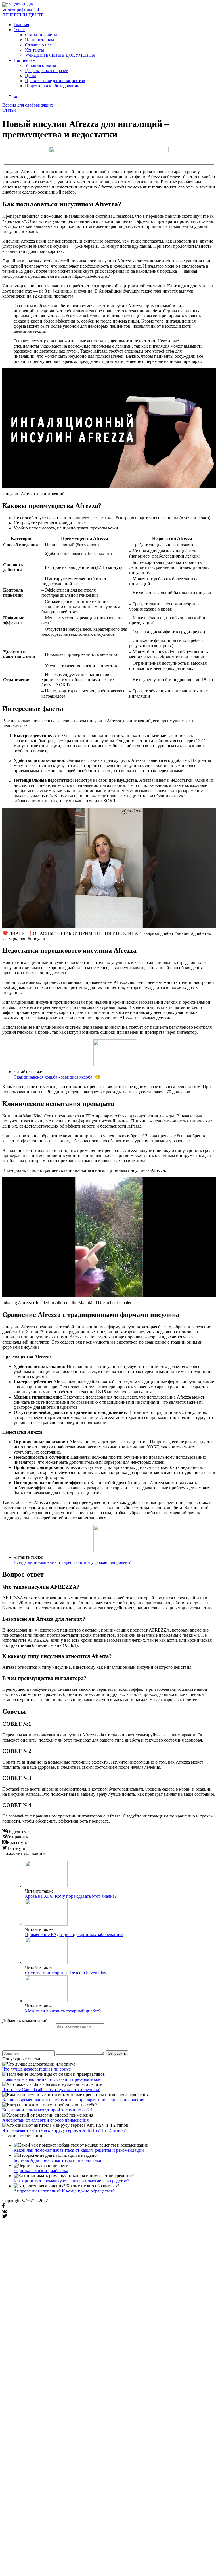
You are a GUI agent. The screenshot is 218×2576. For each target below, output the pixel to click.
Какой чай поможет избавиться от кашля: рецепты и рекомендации (79, 2150)
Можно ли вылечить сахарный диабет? (63, 2011)
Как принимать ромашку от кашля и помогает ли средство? (71, 2181)
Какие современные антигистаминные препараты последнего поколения (73, 2100)
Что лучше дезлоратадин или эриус (36, 2069)
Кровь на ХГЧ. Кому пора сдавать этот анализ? (71, 1896)
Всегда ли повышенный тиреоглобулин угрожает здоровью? (72, 1562)
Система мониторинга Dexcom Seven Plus (65, 1973)
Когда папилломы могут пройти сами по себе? (47, 2110)
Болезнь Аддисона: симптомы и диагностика (57, 2160)
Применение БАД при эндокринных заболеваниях (74, 1934)
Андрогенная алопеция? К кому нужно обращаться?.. (65, 2191)
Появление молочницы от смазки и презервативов (51, 2079)
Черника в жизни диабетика (41, 2171)
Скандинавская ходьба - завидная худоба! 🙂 (57, 1077)
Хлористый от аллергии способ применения (45, 2120)
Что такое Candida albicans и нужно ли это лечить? (51, 2089)
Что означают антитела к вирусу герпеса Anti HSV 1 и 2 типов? (64, 2130)
